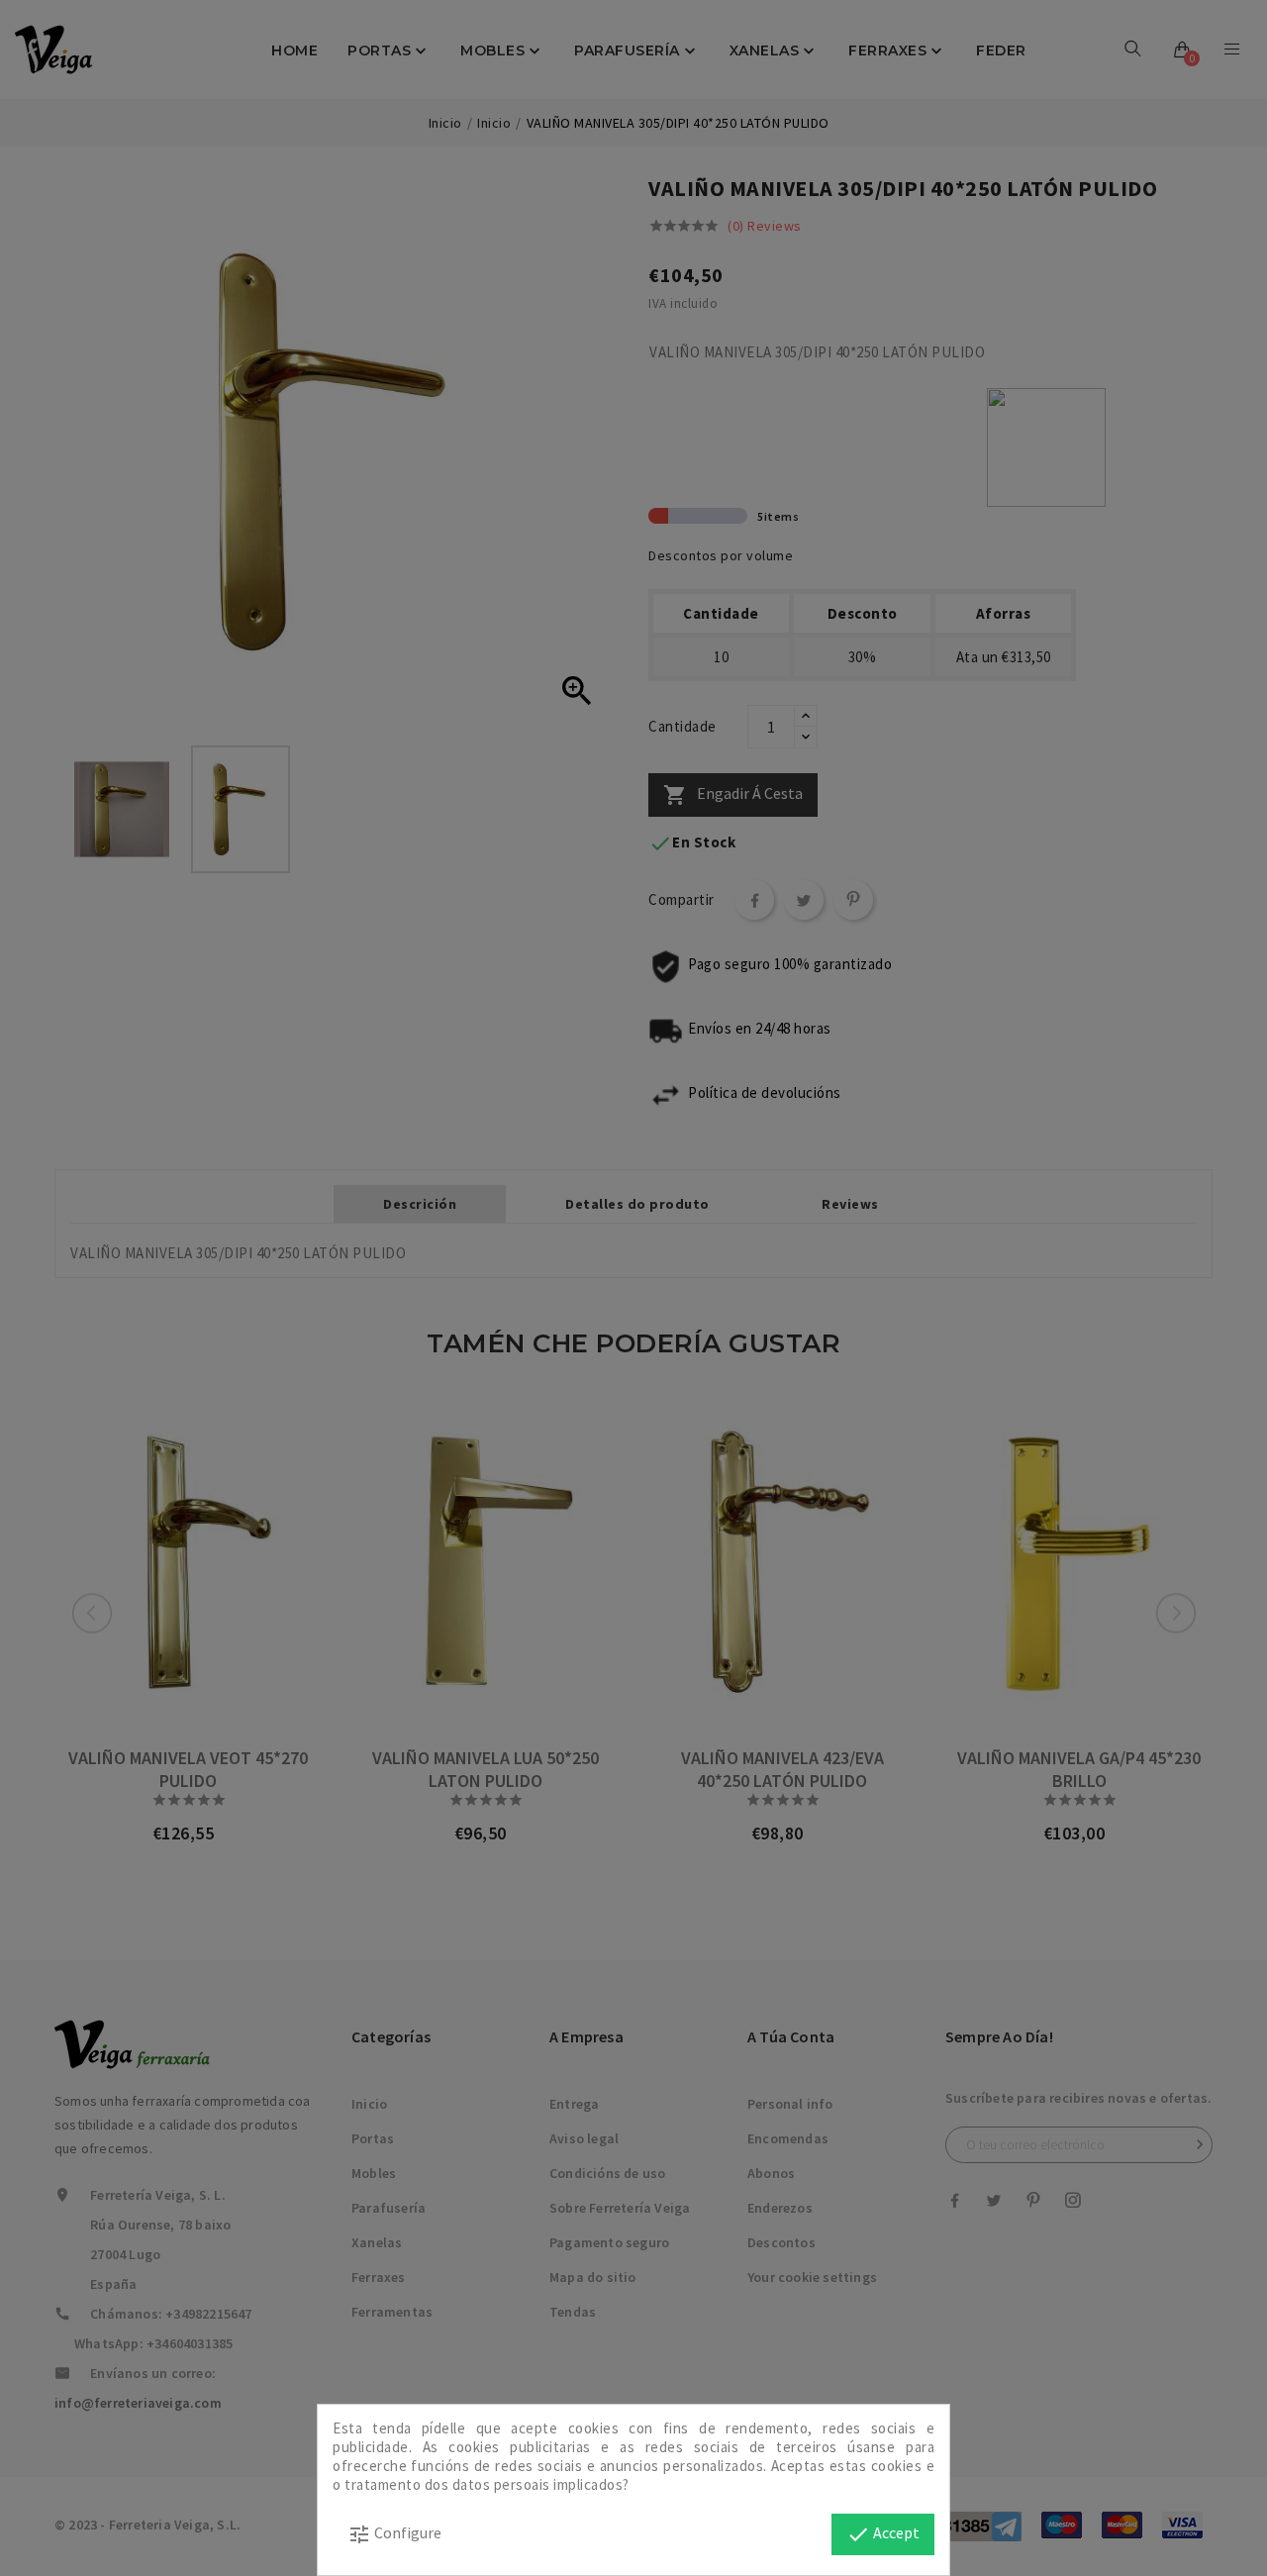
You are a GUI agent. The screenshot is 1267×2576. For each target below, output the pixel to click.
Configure (394, 2534)
